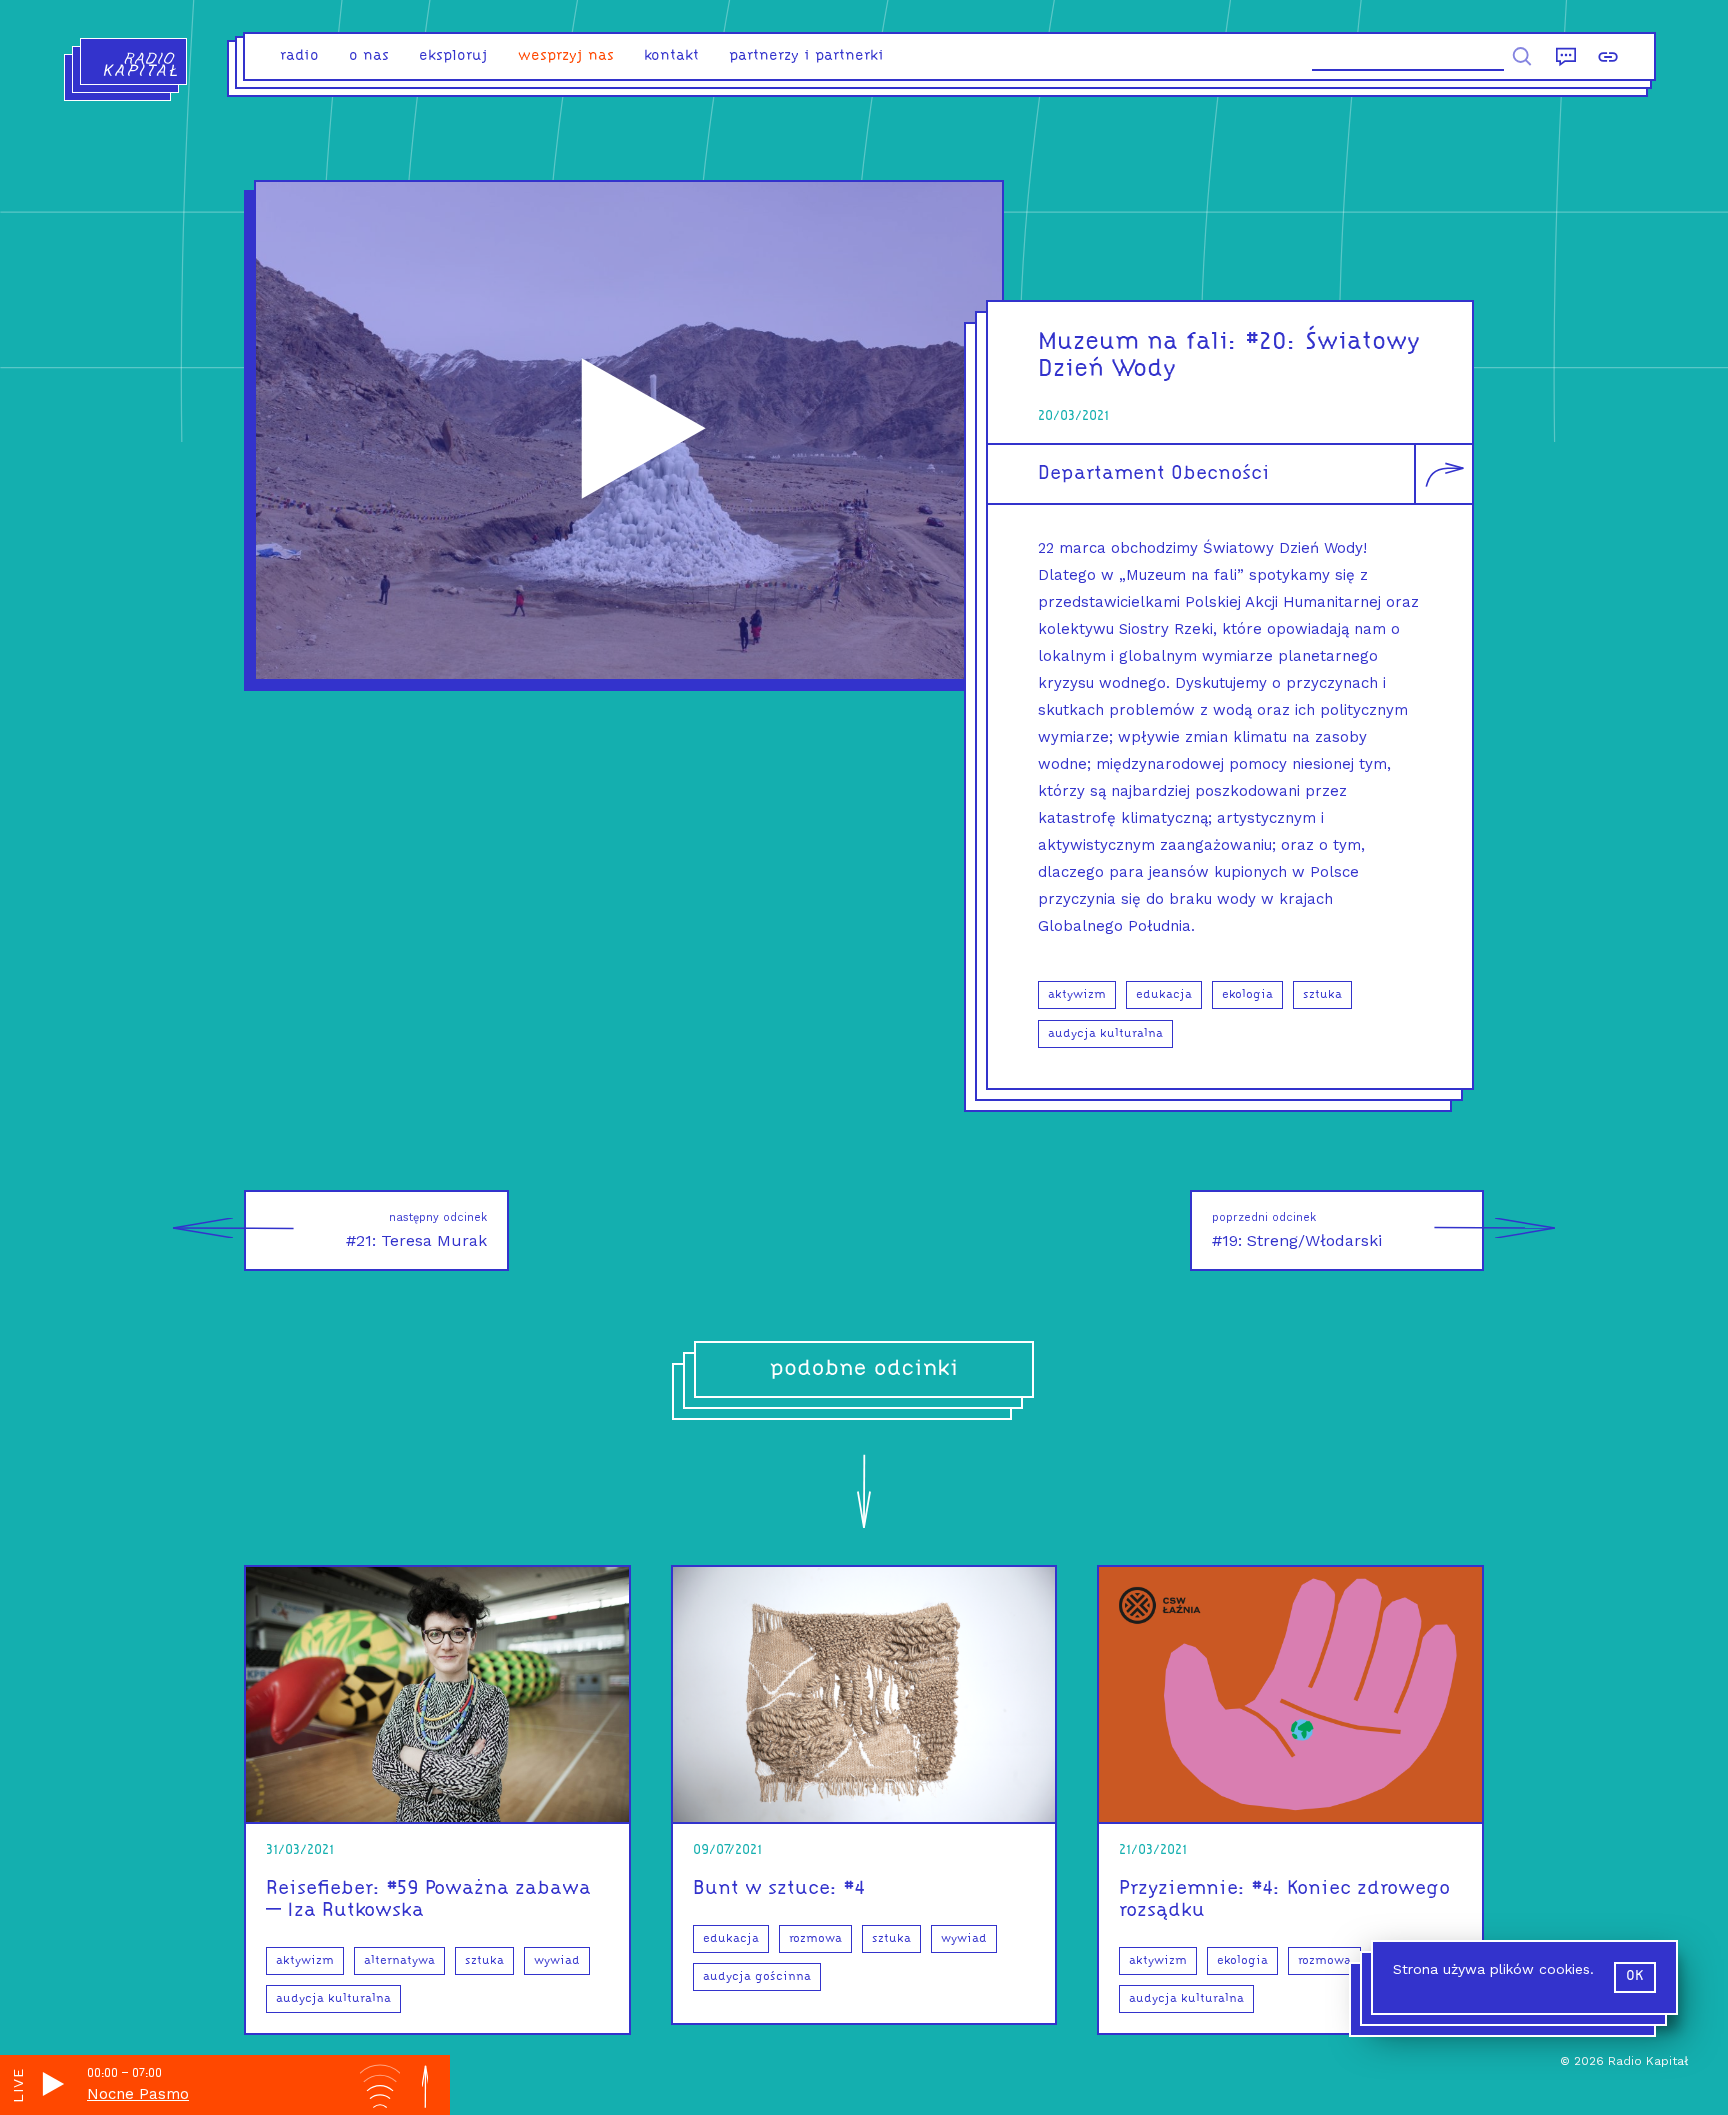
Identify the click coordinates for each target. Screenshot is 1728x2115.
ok (1635, 1976)
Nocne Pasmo (138, 2094)
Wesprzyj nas (566, 56)
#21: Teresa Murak (416, 1230)
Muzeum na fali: (1138, 342)
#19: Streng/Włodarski (1297, 1230)
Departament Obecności (1154, 474)
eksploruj (453, 56)
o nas (369, 56)
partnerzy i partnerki (806, 56)
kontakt (671, 56)
